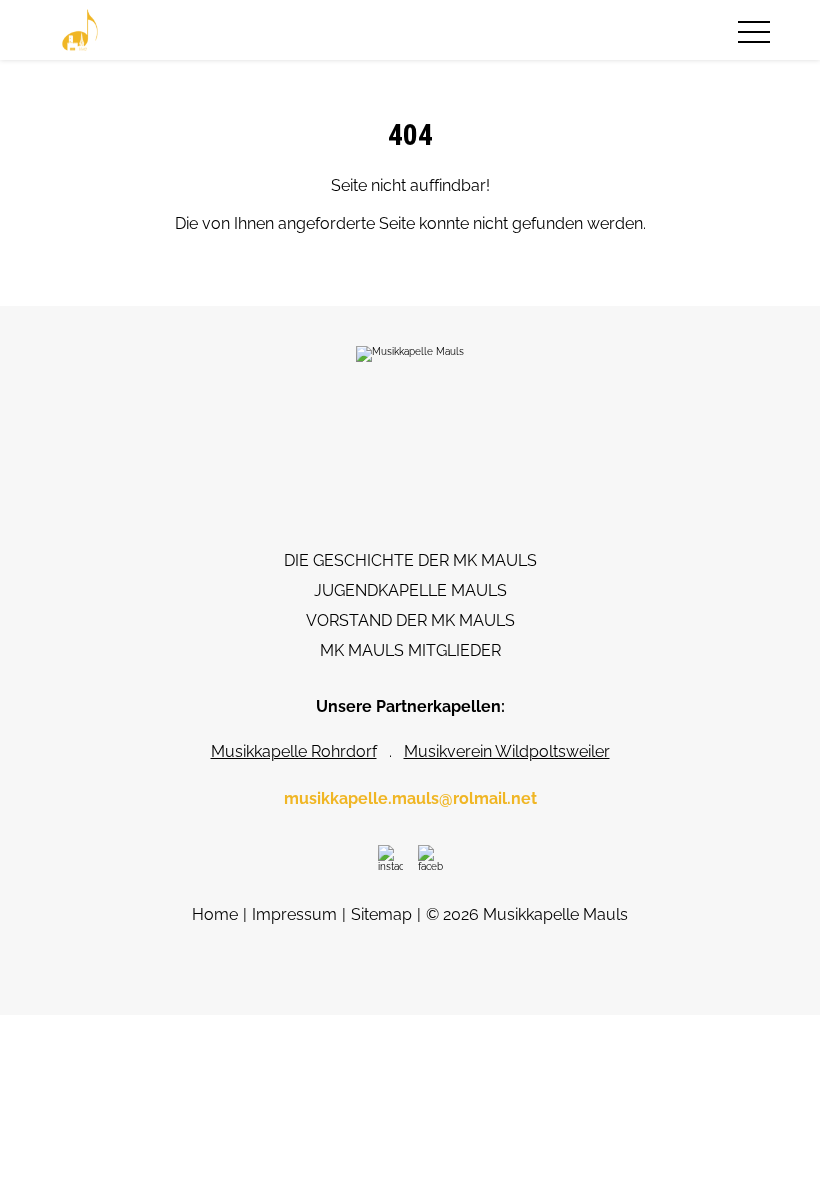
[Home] (80, 30)
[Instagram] (390, 857)
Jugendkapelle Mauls (410, 590)
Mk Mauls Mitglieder (410, 650)
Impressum (294, 914)
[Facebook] (430, 857)
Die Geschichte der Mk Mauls (410, 560)
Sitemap (381, 914)
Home (215, 914)
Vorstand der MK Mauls (410, 620)
